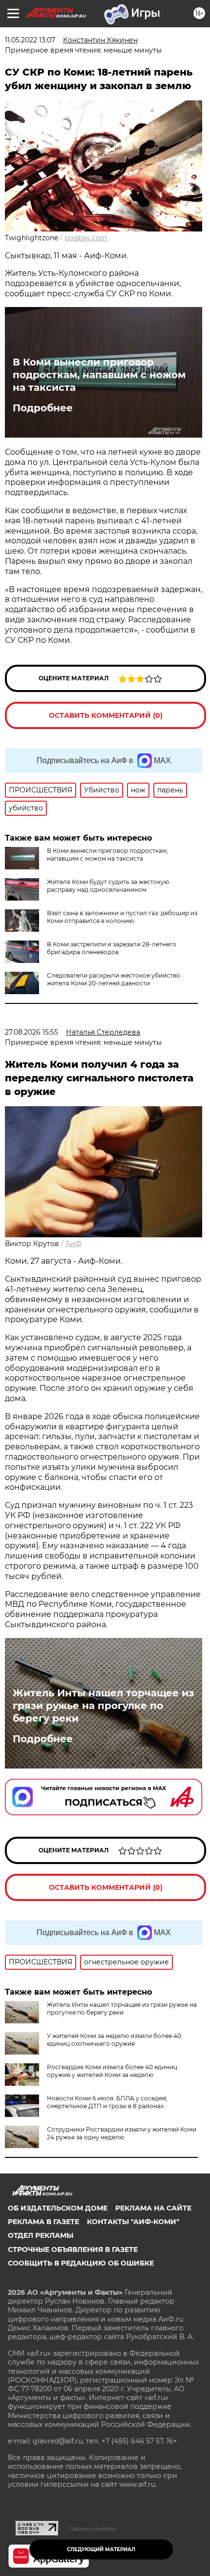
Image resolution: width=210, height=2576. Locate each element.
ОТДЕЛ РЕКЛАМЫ (41, 2235)
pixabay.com (86, 238)
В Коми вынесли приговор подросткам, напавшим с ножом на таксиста (99, 375)
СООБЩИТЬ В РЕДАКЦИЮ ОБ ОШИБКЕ (81, 2263)
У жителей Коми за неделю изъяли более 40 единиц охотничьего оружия (114, 2040)
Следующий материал (101, 2549)
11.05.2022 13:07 (30, 40)
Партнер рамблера (92, 2529)
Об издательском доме (58, 2208)
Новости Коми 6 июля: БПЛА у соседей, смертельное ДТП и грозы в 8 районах (107, 2102)
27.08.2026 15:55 (31, 1032)
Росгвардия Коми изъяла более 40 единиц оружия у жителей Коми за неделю (112, 2071)
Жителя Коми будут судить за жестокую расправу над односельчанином (108, 886)
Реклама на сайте (153, 2208)
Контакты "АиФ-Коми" (133, 2222)
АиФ (73, 1244)
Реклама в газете (43, 2222)
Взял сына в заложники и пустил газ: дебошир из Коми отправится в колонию (122, 917)
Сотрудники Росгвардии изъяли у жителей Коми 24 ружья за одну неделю (122, 2133)
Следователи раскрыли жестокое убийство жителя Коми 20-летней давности (114, 979)
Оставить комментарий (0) (106, 715)
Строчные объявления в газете (73, 2249)
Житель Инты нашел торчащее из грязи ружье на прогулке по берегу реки (103, 1706)
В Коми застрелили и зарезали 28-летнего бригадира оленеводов (112, 948)
